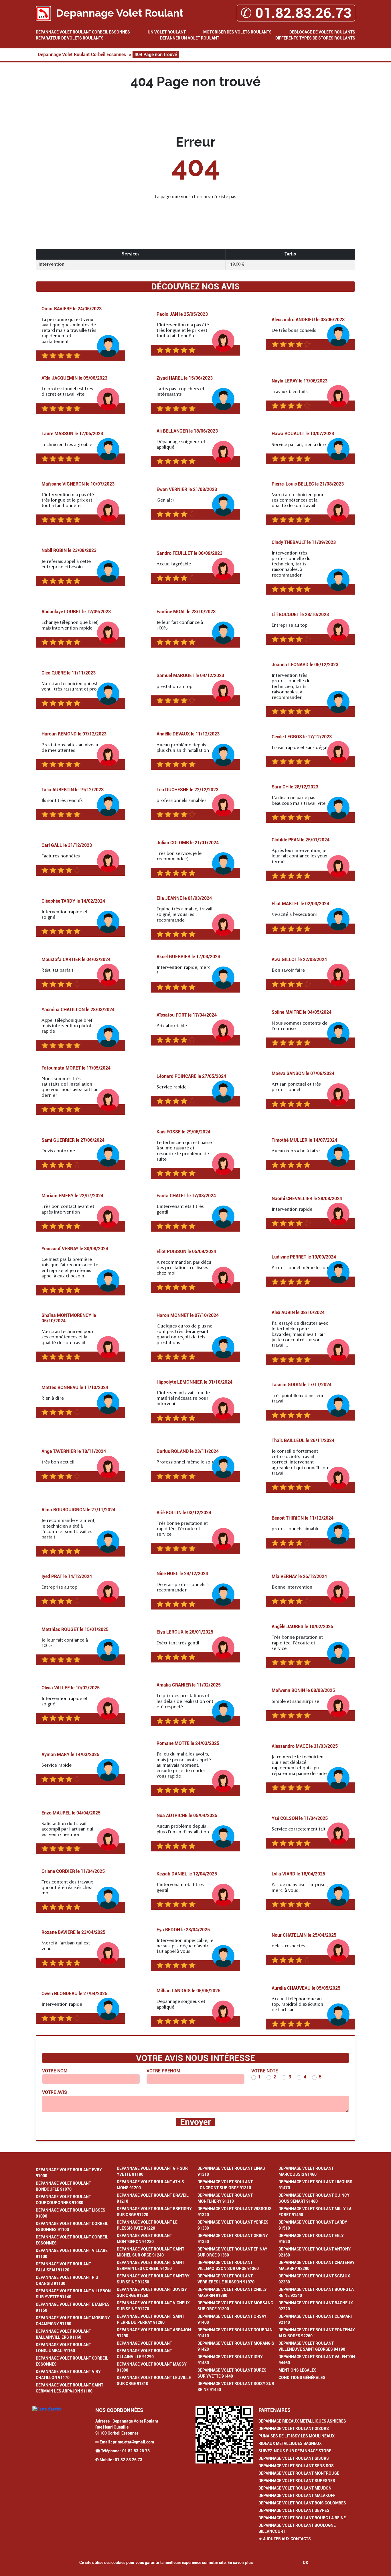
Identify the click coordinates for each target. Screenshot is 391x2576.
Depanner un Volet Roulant (190, 38)
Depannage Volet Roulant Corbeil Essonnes (83, 32)
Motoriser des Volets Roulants (237, 32)
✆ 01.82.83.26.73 (296, 13)
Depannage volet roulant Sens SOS (296, 2466)
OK (306, 2563)
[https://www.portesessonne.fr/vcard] (224, 2435)
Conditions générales (302, 2378)
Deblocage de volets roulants (322, 32)
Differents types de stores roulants (315, 38)
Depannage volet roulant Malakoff (297, 2496)
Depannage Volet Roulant (144, 2343)
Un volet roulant (167, 32)
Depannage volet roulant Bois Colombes (302, 2503)
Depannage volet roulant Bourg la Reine (302, 2518)
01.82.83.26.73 (136, 2451)
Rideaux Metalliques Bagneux (290, 2443)
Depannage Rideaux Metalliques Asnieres (302, 2421)
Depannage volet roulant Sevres (294, 2510)
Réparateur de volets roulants (70, 38)
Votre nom (55, 2071)
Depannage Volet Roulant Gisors (294, 2429)
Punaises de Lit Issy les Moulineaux (297, 2436)
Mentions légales (298, 2370)
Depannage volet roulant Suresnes (297, 2481)
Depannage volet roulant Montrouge (299, 2473)
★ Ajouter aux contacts (285, 2539)
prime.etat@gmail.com (133, 2442)
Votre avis (55, 2092)
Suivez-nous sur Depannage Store (295, 2451)
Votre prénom (163, 2071)
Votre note (265, 2071)
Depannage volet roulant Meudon (295, 2488)
